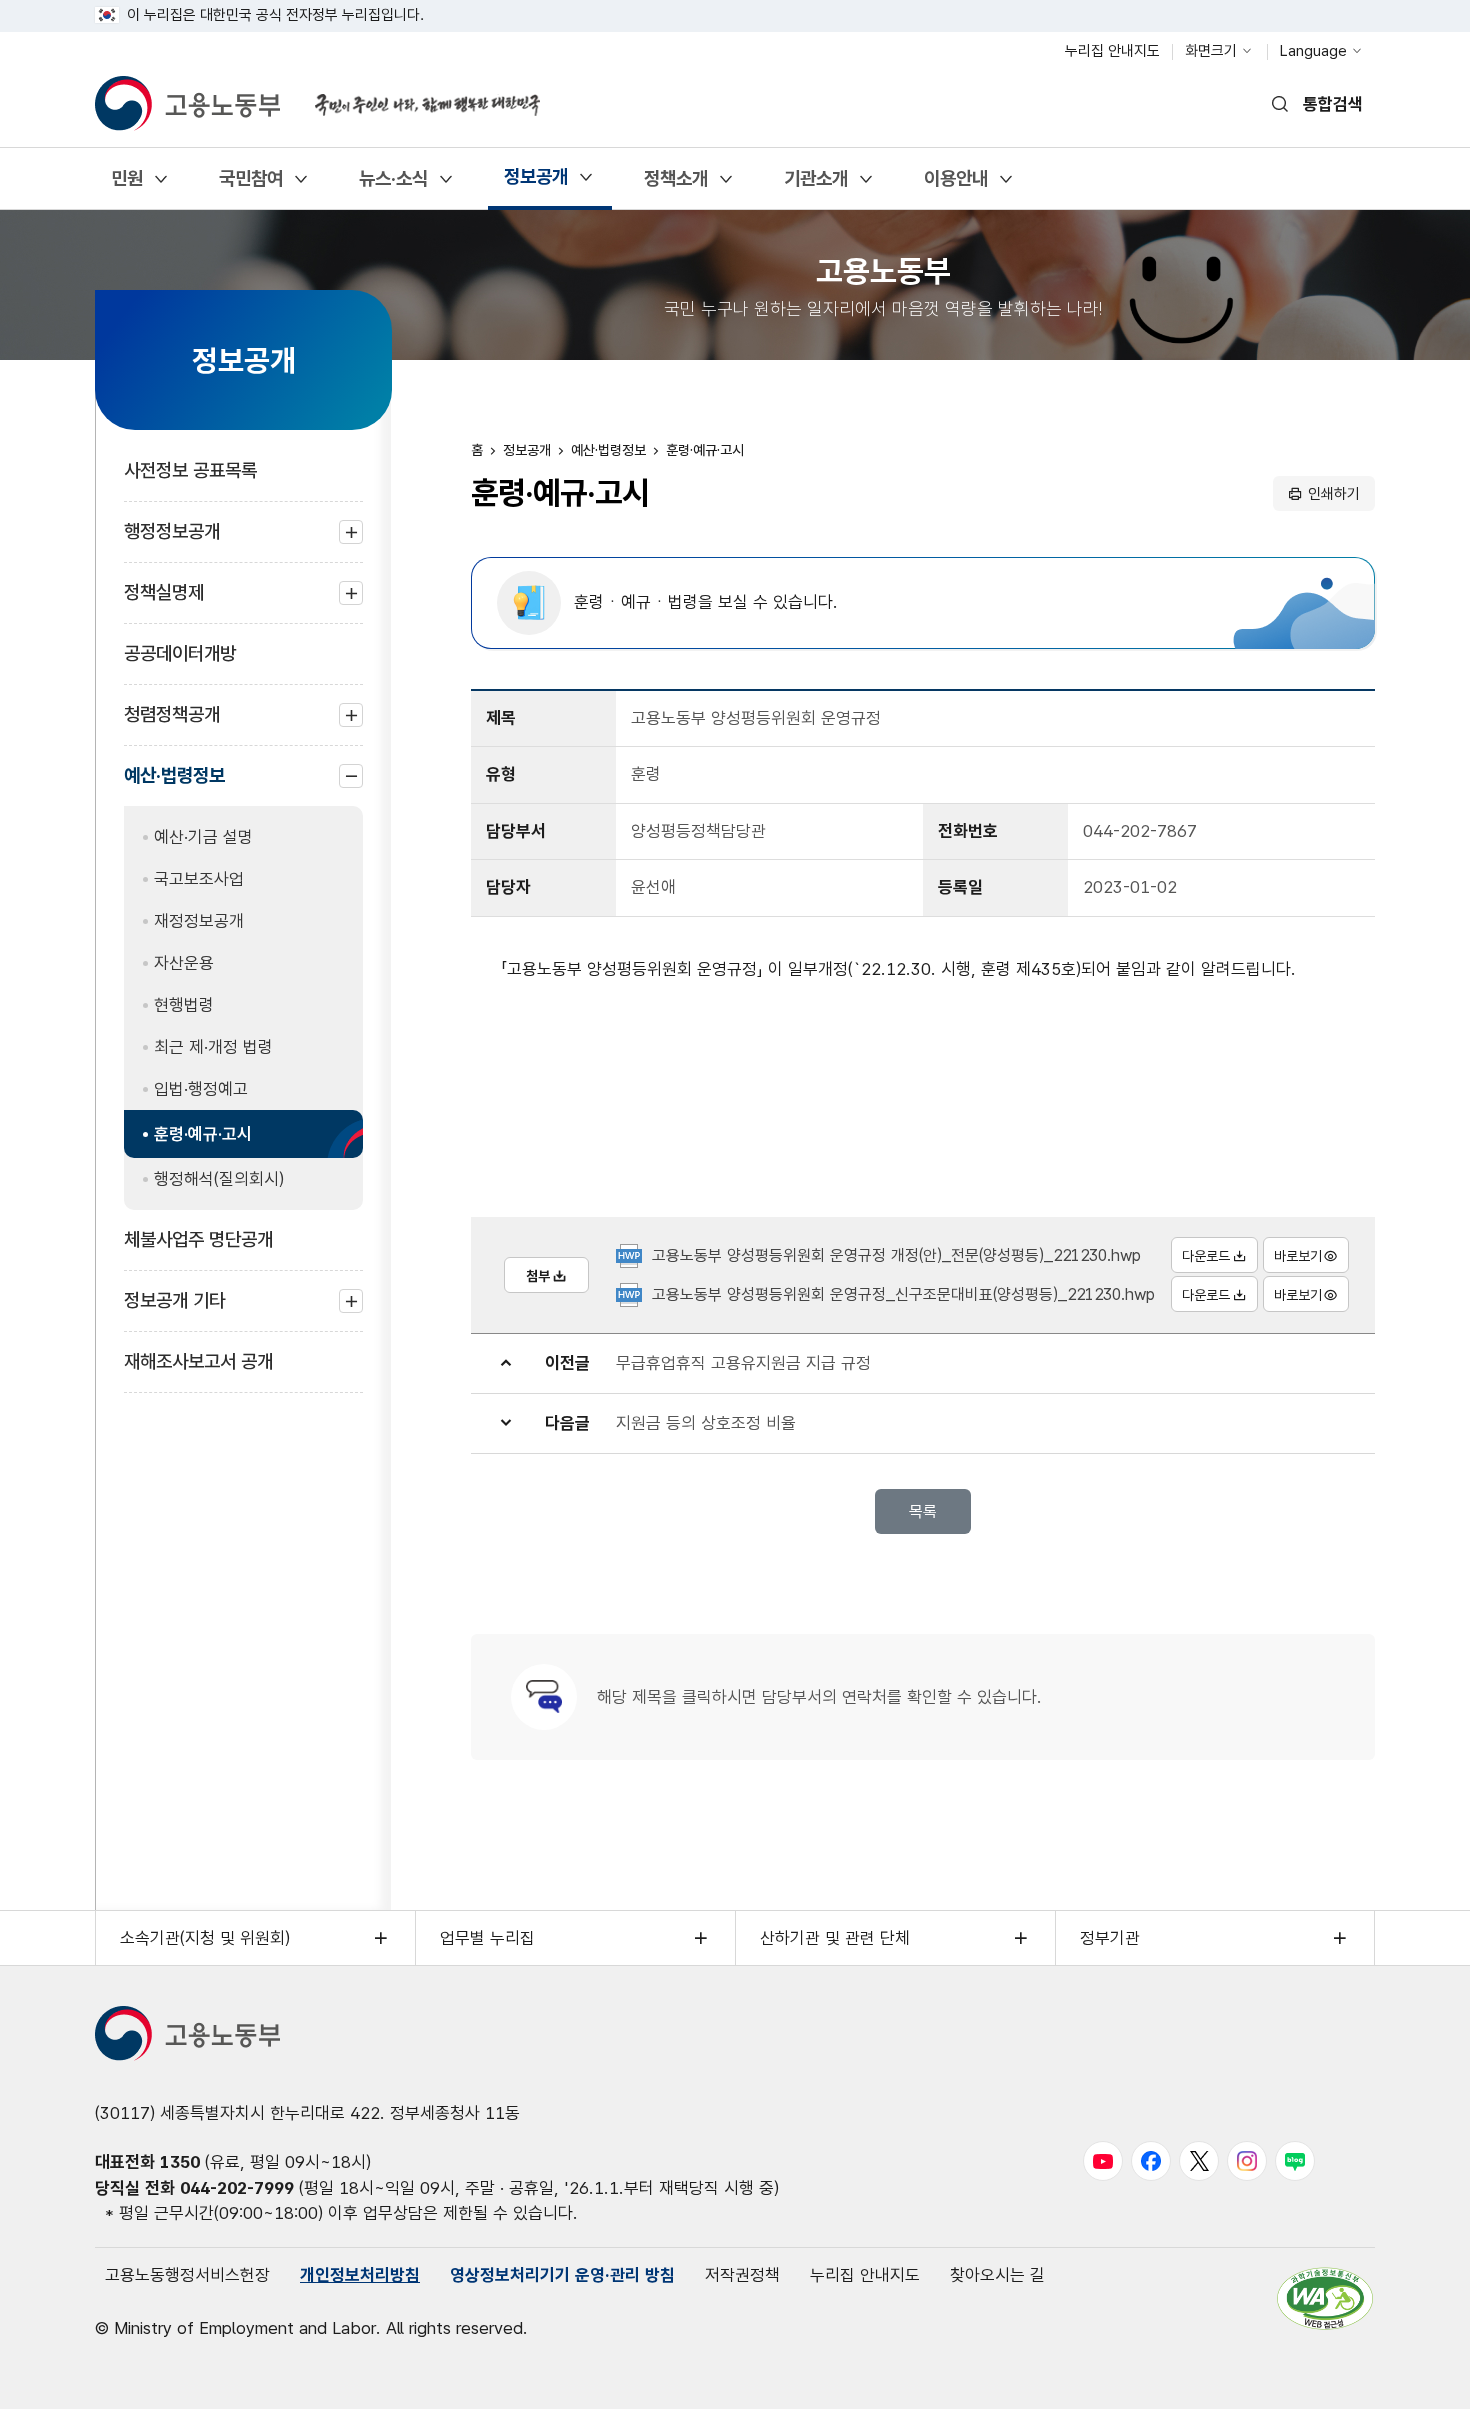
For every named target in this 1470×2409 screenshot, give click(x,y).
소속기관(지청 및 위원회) (205, 1938)
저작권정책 (742, 2275)
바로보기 (1298, 1256)
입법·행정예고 (201, 1089)
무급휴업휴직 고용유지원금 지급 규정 (743, 1363)
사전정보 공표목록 (190, 470)
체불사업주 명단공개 (198, 1239)
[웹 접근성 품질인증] (1325, 2298)
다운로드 (1206, 1256)
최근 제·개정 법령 (213, 1047)
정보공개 (535, 183)
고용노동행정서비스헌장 (187, 2275)
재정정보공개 (199, 921)
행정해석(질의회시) (219, 1179)
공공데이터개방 (180, 653)
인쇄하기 (1334, 494)
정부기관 (1110, 1938)
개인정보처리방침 (360, 2275)
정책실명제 (164, 602)
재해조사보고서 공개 (198, 1361)
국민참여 (250, 185)
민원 (126, 185)
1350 (180, 2162)
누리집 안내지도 (1112, 51)
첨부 (538, 1276)
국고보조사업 (199, 879)
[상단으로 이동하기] (1415, 2374)
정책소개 (675, 185)
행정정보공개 (172, 541)
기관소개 (815, 185)
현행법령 (184, 1005)
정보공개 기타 (174, 1310)
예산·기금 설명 (203, 837)
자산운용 (184, 963)
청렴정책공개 (172, 724)
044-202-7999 (237, 2188)
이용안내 (955, 185)
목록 (923, 1511)
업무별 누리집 (487, 1938)
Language (1313, 51)
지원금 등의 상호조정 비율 (706, 1423)
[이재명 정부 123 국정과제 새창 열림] (415, 93)
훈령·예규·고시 (203, 1134)
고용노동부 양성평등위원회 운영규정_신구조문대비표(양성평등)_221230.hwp (903, 1294)
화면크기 (1211, 51)
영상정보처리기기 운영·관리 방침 (562, 2275)
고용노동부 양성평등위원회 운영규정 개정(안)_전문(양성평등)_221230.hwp (896, 1255)
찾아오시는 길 (997, 2275)
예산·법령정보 (174, 785)
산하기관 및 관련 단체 (835, 1938)
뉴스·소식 (393, 185)
